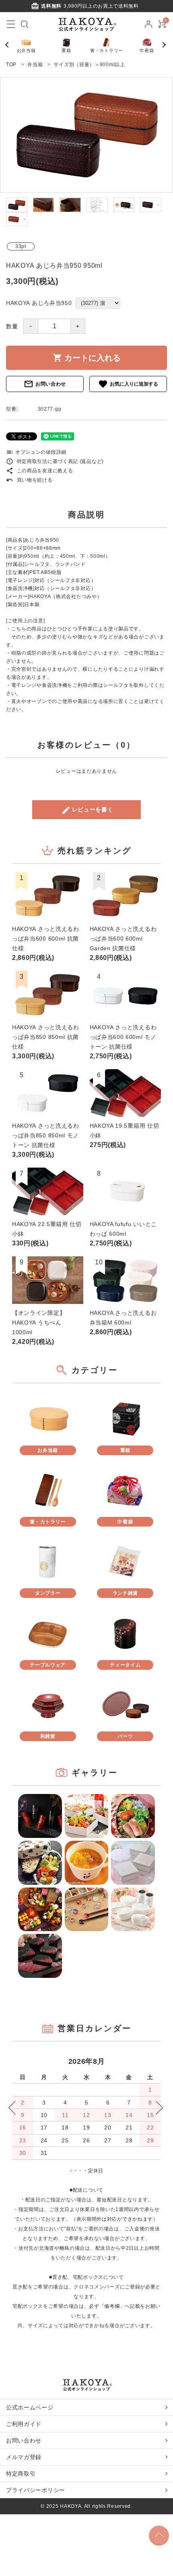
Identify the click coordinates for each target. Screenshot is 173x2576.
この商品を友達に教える (39, 471)
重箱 (66, 50)
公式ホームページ (30, 2407)
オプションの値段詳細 (36, 452)
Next (165, 45)
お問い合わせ (45, 384)
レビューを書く (87, 810)
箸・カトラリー (107, 50)
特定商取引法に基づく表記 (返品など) (55, 461)
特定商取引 (21, 2474)
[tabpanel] (86, 135)
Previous (10, 45)
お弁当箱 (26, 50)
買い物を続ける (29, 480)
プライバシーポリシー (36, 2490)
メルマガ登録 (24, 2457)
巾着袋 (147, 50)
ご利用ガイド (24, 2424)
